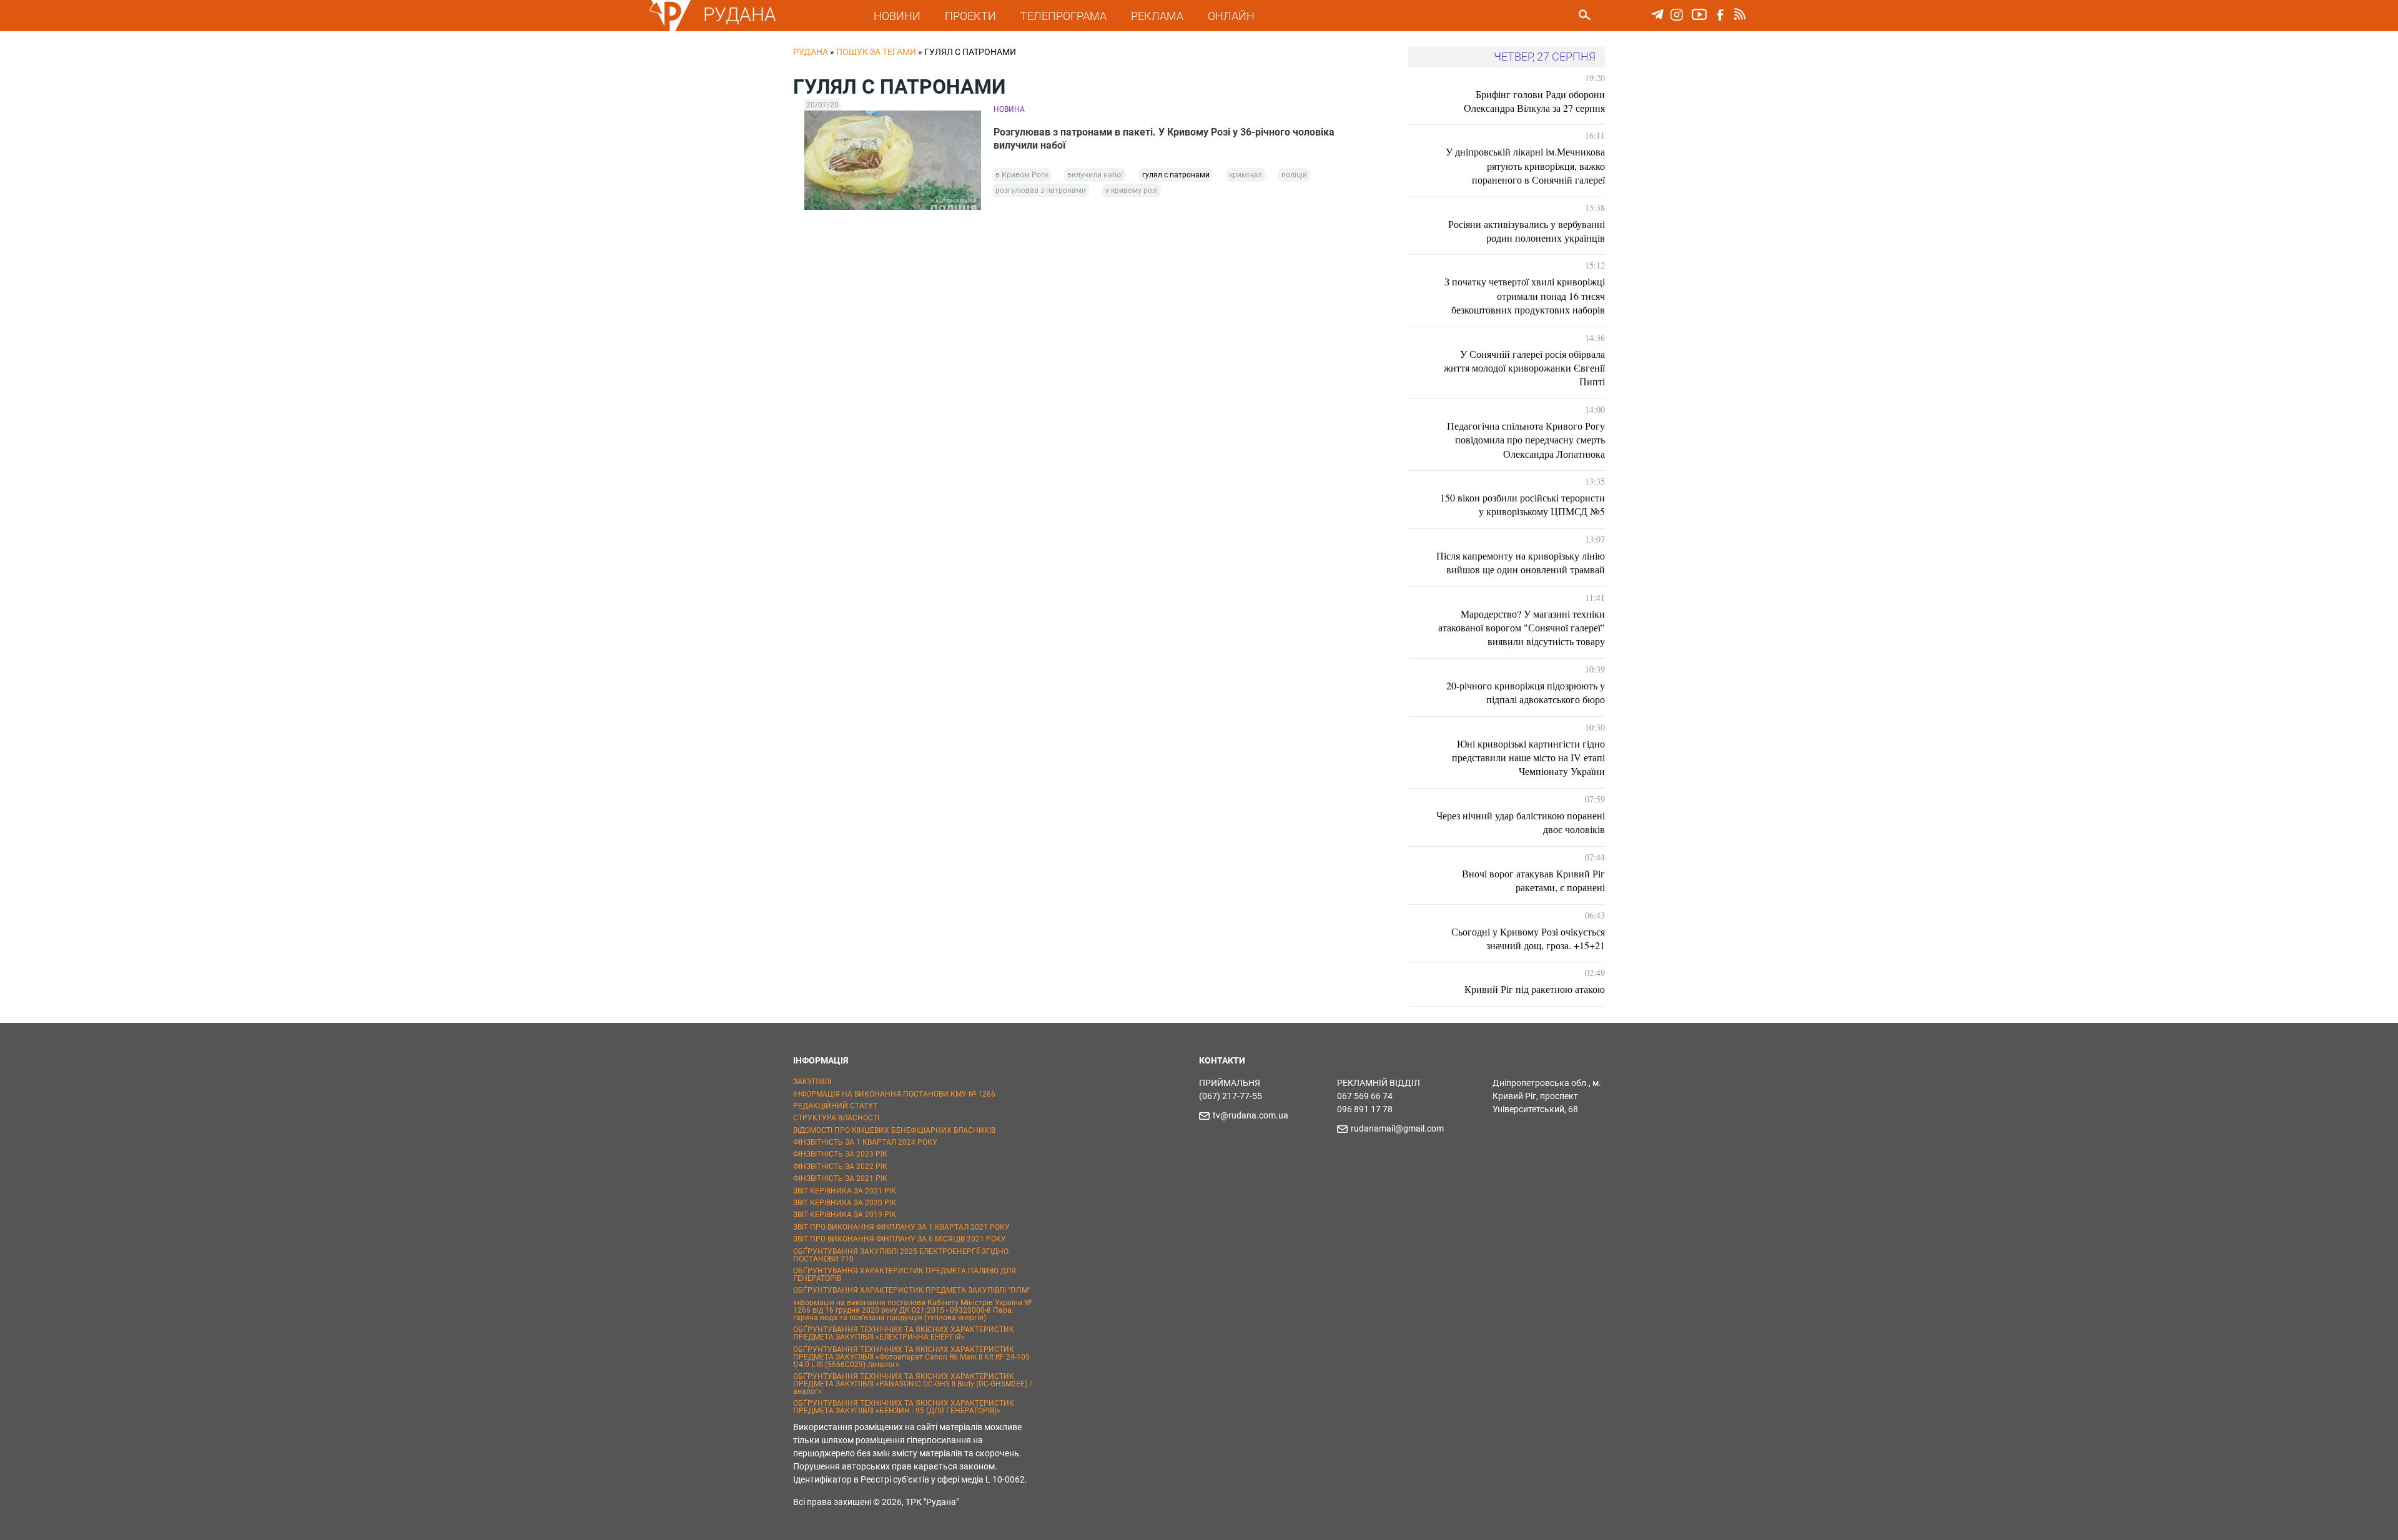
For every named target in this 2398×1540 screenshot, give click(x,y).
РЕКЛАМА (1157, 16)
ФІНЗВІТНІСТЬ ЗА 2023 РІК (840, 1154)
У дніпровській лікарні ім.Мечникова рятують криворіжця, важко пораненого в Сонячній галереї (1525, 165)
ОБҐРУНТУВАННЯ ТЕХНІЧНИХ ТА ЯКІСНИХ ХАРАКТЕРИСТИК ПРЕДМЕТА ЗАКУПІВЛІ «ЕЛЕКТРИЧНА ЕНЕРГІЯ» (904, 1333)
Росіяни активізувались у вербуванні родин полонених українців (1527, 231)
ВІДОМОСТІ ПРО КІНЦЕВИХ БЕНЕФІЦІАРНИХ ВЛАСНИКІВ (894, 1130)
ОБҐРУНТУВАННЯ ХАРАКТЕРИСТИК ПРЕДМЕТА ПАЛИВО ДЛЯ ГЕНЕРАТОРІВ (905, 1275)
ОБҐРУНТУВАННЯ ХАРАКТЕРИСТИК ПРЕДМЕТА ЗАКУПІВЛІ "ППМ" (912, 1290)
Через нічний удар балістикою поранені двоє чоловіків (1521, 822)
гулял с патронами (1176, 175)
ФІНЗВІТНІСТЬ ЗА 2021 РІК (840, 1178)
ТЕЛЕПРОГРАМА (1063, 16)
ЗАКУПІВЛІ (812, 1082)
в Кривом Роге (1022, 175)
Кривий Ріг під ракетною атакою (1535, 989)
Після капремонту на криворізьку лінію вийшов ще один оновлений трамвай (1521, 562)
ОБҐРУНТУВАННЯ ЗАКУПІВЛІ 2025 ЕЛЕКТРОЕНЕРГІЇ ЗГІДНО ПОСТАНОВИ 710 (901, 1255)
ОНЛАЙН (1231, 16)
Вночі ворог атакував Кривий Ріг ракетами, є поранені (1533, 880)
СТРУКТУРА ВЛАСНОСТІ (836, 1118)
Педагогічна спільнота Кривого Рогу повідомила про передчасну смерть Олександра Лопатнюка (1526, 440)
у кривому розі (1132, 190)
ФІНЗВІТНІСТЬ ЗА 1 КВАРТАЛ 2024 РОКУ (865, 1142)
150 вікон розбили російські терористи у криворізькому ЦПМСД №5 (1522, 504)
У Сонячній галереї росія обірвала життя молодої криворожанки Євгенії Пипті (1524, 368)
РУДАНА (740, 15)
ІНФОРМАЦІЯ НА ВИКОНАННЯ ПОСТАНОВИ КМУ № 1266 (894, 1094)
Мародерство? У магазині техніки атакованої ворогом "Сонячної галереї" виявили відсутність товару (1522, 628)
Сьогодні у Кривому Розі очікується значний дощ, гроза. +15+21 (1528, 938)
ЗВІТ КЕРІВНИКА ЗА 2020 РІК (845, 1203)
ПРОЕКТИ (970, 16)
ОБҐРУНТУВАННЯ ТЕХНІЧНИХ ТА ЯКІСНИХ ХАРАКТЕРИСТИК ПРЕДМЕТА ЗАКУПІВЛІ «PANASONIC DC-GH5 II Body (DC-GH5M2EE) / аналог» (913, 1384)
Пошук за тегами (876, 52)
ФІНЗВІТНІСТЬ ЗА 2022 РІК (840, 1167)
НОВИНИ (897, 16)
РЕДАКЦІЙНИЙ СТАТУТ (835, 1106)
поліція (1294, 175)
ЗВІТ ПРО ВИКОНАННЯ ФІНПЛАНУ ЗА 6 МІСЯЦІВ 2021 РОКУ (900, 1239)
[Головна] (670, 29)
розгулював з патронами (1041, 190)
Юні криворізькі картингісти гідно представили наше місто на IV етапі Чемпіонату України (1528, 758)
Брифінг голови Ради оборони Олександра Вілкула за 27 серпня (1534, 101)
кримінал (1246, 175)
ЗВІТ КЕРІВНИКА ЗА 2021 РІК (845, 1191)
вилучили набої (1095, 175)
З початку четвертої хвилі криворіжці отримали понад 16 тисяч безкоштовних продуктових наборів (1525, 295)
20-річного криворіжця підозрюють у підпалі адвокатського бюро (1526, 692)
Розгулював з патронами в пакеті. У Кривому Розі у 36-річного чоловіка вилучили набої (1164, 139)
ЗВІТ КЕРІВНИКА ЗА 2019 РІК (845, 1215)
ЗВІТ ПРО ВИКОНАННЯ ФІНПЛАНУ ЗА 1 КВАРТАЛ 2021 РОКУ (901, 1227)
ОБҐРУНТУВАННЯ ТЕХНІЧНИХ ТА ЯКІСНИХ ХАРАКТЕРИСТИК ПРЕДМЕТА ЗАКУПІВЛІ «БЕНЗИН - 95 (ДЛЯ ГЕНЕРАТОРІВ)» (904, 1407)
